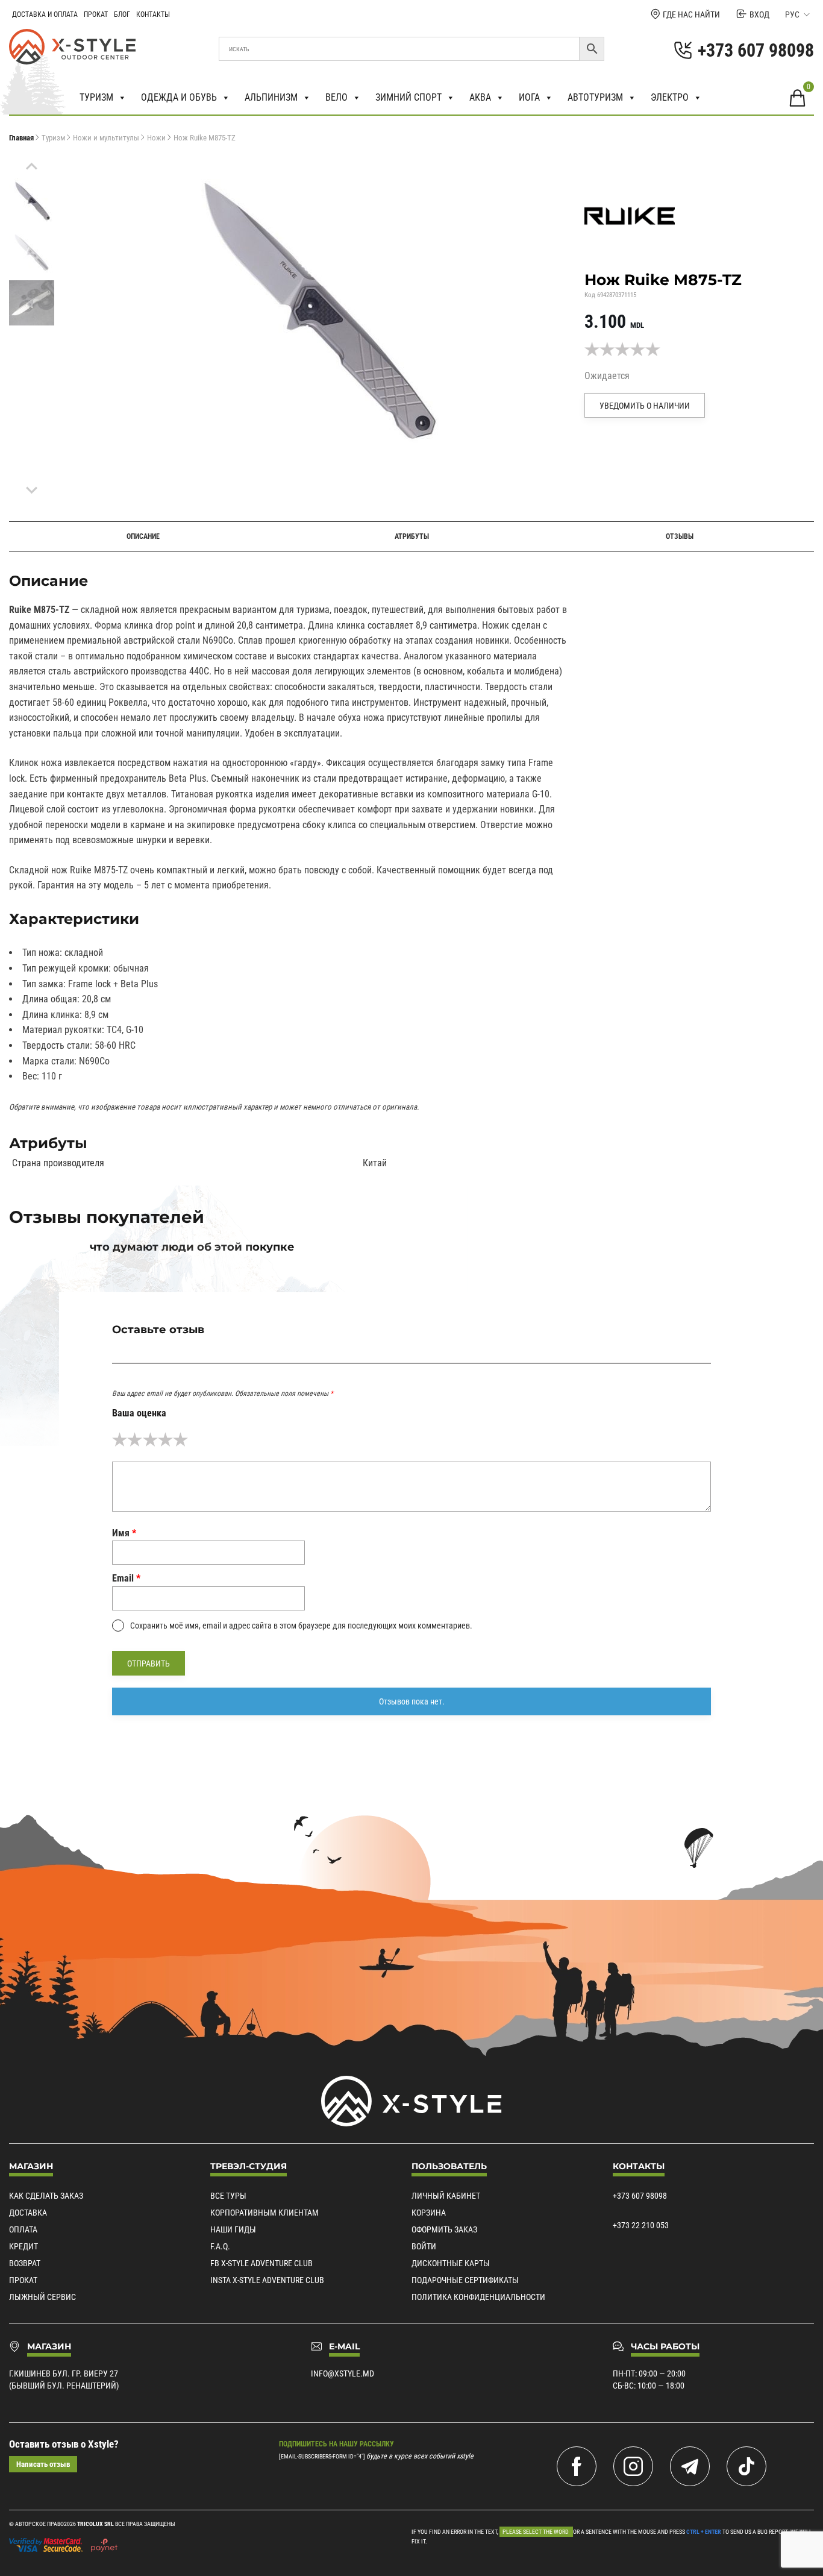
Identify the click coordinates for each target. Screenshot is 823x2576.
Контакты (153, 14)
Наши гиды (233, 2229)
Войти (424, 2246)
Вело (336, 97)
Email (126, 1578)
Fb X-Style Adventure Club (261, 2263)
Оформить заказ (444, 2229)
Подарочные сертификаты (465, 2280)
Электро (670, 97)
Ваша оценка (139, 1413)
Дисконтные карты (451, 2263)
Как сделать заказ (46, 2196)
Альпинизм (271, 97)
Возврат (25, 2263)
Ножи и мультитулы (106, 138)
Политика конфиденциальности (478, 2297)
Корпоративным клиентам (264, 2213)
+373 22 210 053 (641, 2225)
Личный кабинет (446, 2196)
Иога (529, 97)
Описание (143, 536)
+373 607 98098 (640, 2196)
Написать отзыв (43, 2464)
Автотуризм (595, 97)
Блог (122, 14)
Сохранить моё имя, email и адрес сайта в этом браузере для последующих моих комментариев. (301, 1626)
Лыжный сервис (42, 2297)
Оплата (23, 2229)
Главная (21, 138)
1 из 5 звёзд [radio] (120, 1440)
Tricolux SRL (95, 2524)
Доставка (28, 2213)
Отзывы (680, 536)
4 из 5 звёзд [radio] (165, 1440)
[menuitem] (32, 201)
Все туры (228, 2196)
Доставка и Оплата (45, 14)
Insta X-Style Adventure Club (267, 2280)
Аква (480, 97)
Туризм (96, 97)
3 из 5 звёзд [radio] (150, 1440)
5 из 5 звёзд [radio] (180, 1440)
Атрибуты (412, 536)
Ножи (156, 138)
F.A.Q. (220, 2246)
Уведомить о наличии (645, 406)
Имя (124, 1533)
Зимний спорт (408, 97)
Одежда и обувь (179, 97)
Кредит (23, 2246)
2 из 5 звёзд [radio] (135, 1440)
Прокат (96, 14)
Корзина (429, 2213)
